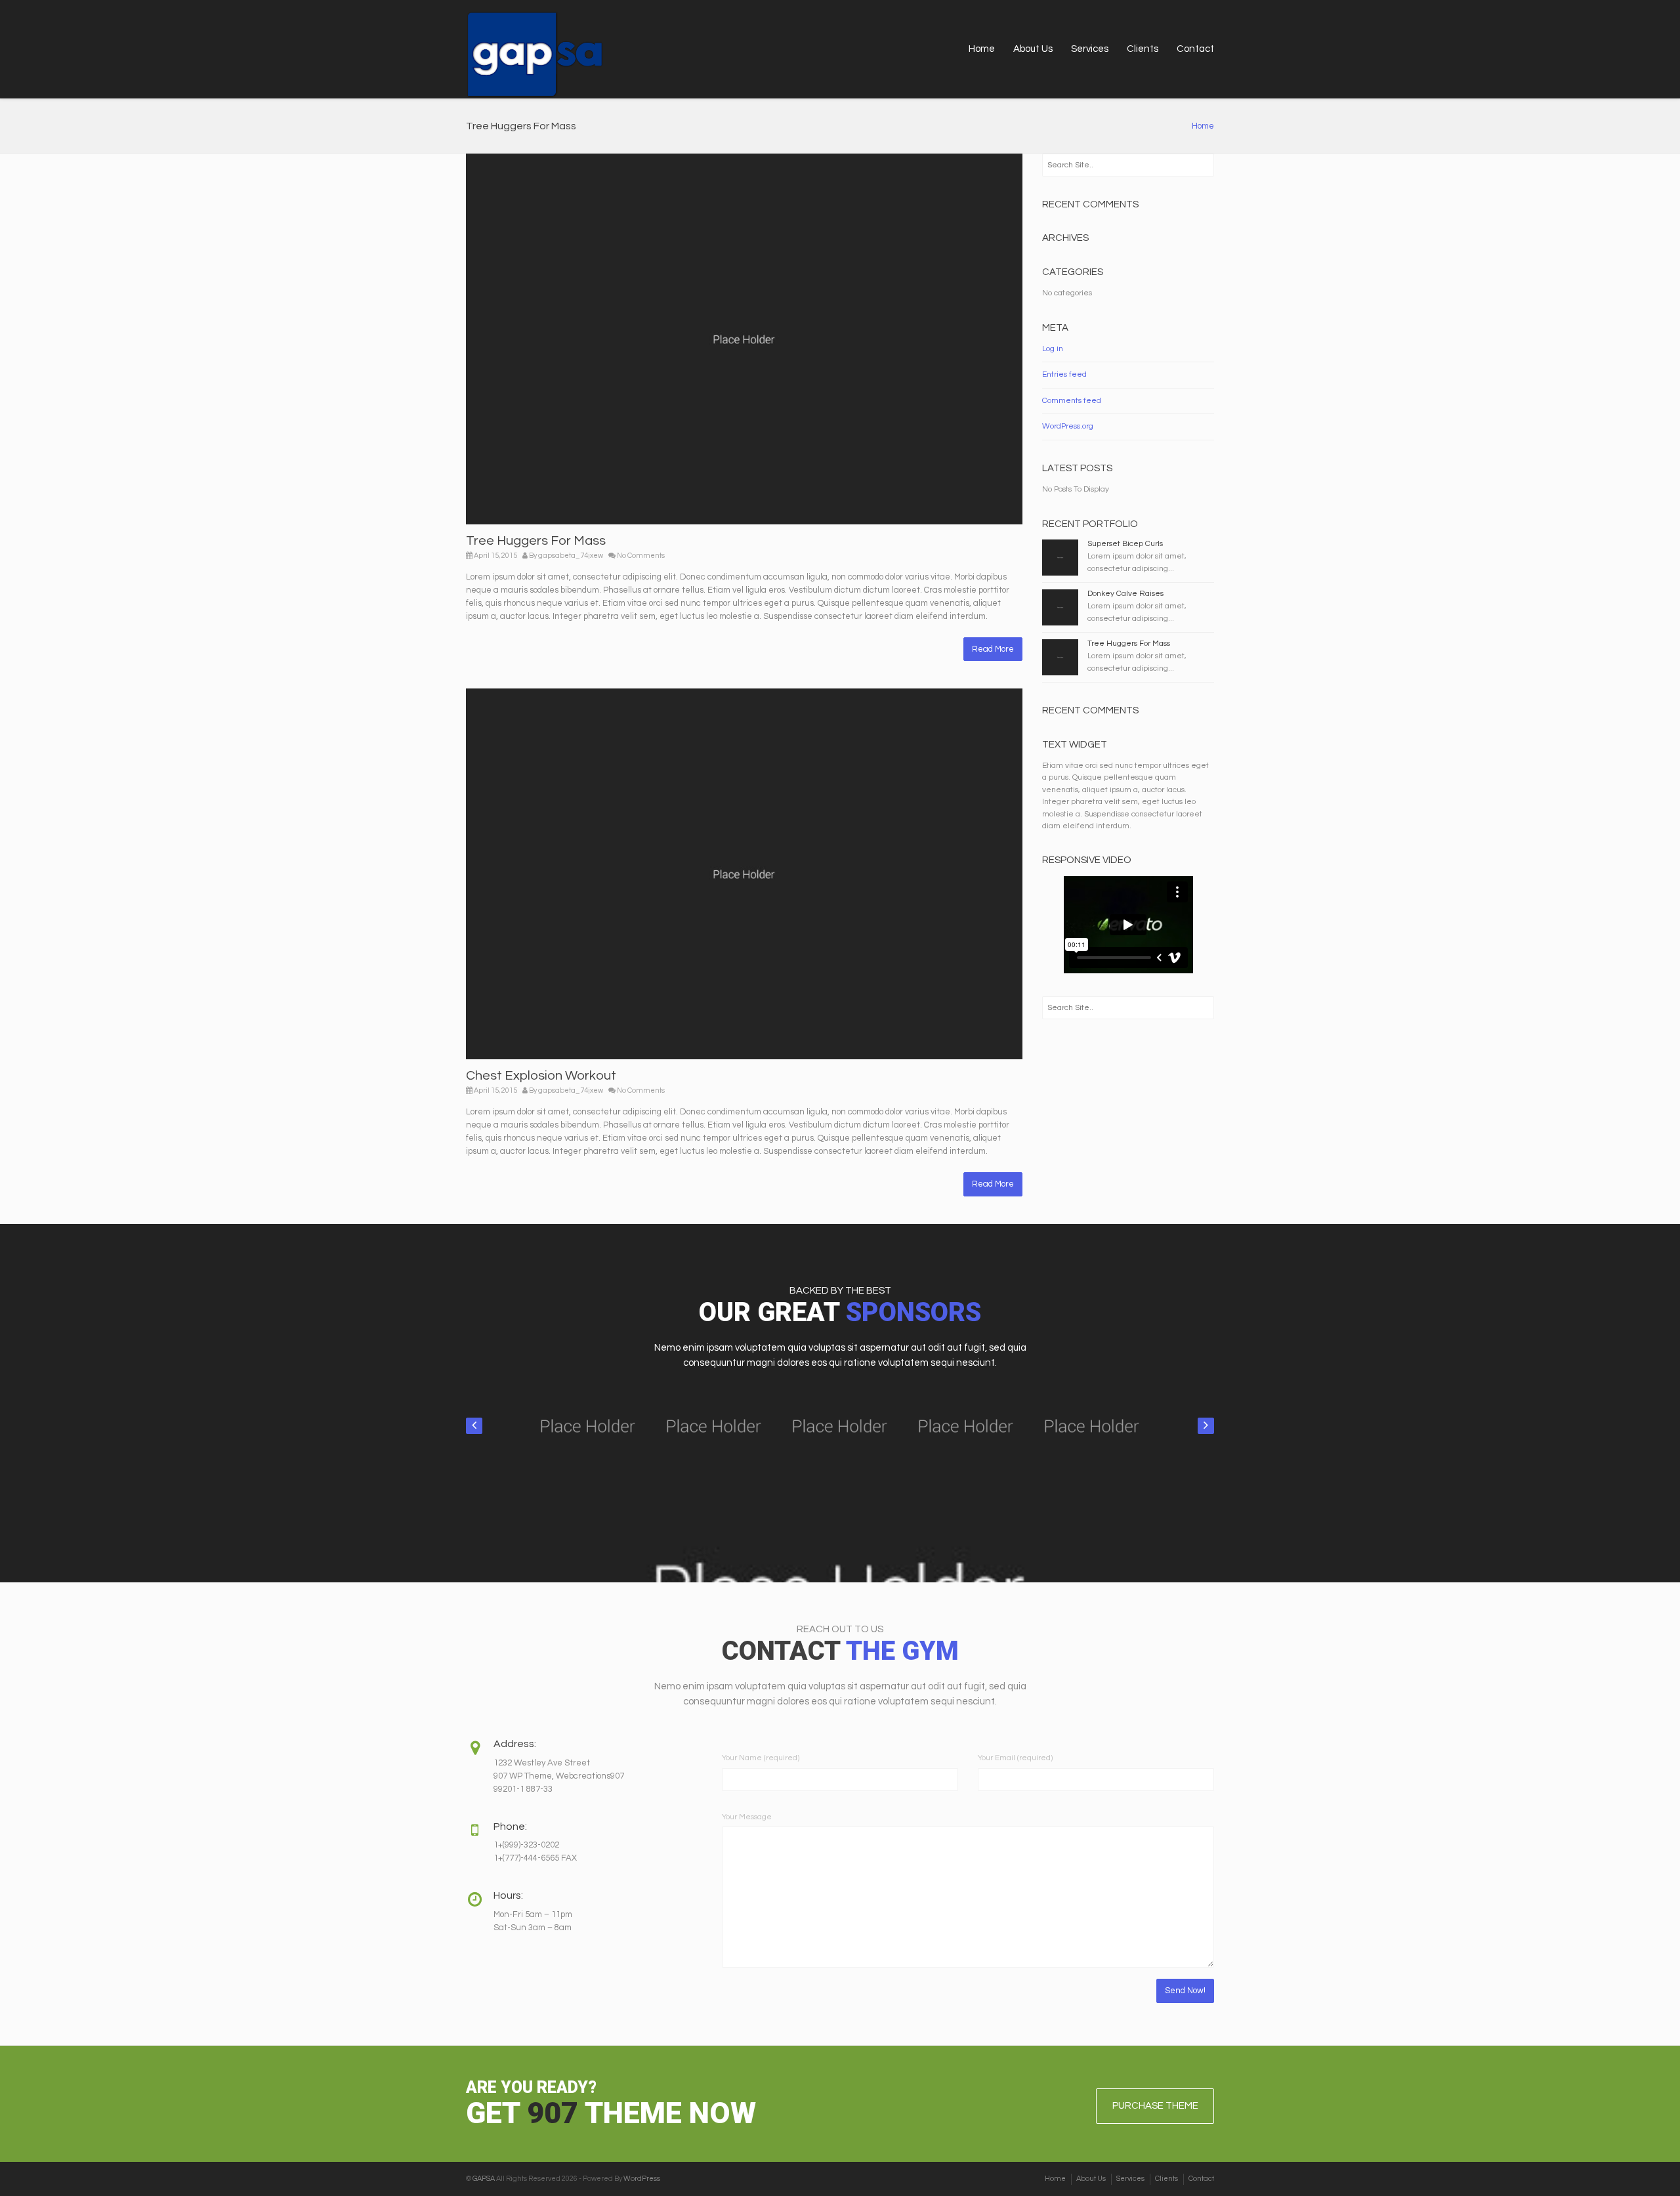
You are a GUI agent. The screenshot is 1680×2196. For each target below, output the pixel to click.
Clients (1143, 49)
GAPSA (484, 2179)
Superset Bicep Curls (1125, 544)
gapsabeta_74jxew (571, 556)
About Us (1033, 49)
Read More (993, 649)
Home (982, 49)
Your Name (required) (761, 1758)
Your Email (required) (1015, 1758)
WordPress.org (1068, 426)
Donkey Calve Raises (1125, 594)
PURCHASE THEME (1155, 2106)
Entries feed (1064, 374)
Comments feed (1072, 401)
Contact (1195, 49)
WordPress (642, 2179)
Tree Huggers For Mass (536, 541)
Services (1090, 49)
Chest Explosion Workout (541, 1076)
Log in (1053, 349)
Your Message (747, 1817)
